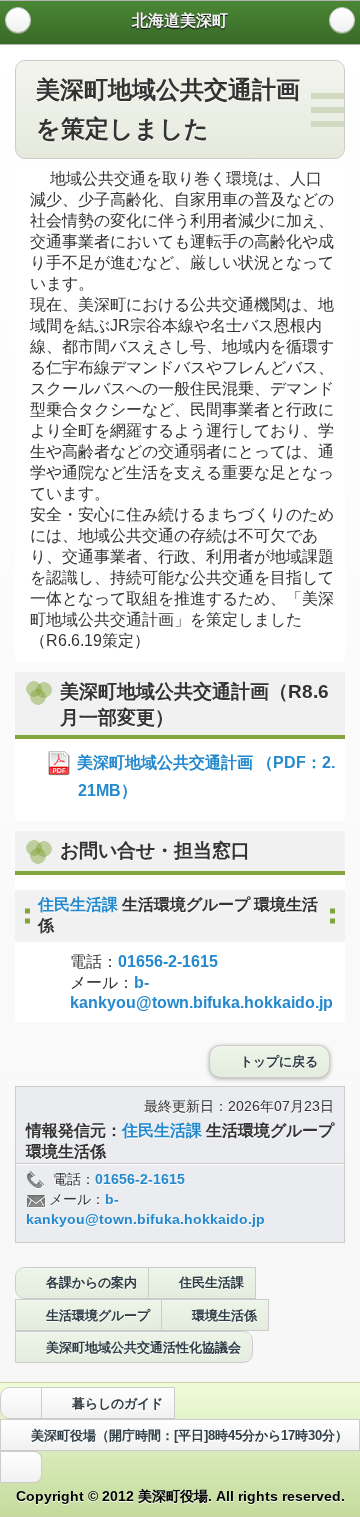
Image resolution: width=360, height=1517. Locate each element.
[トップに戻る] (21, 1467)
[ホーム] (18, 20)
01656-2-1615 (168, 961)
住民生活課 (80, 904)
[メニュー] (342, 20)
